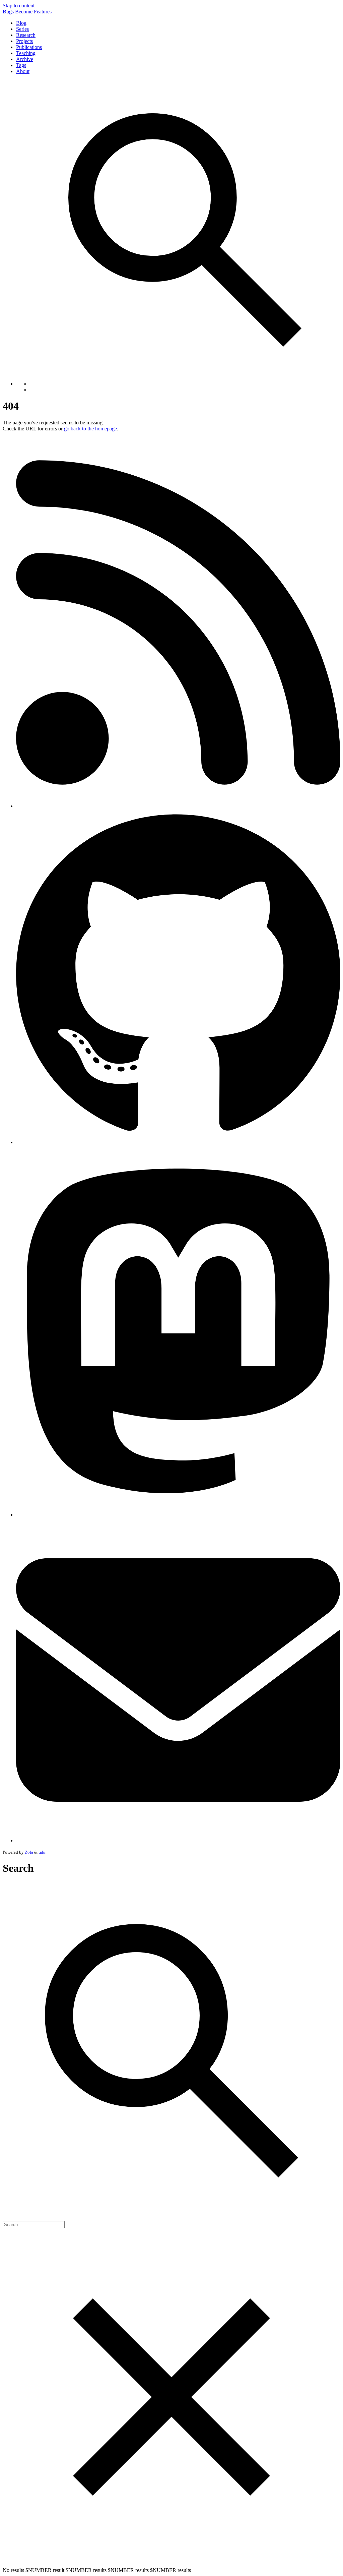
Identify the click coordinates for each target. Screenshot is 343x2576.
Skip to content (19, 6)
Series (22, 29)
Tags (21, 65)
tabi (42, 1852)
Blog (21, 23)
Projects (24, 41)
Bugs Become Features (27, 12)
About (23, 71)
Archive (25, 59)
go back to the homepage (90, 429)
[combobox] (34, 2225)
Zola (29, 1852)
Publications (29, 47)
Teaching (26, 53)
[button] (185, 231)
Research (26, 35)
